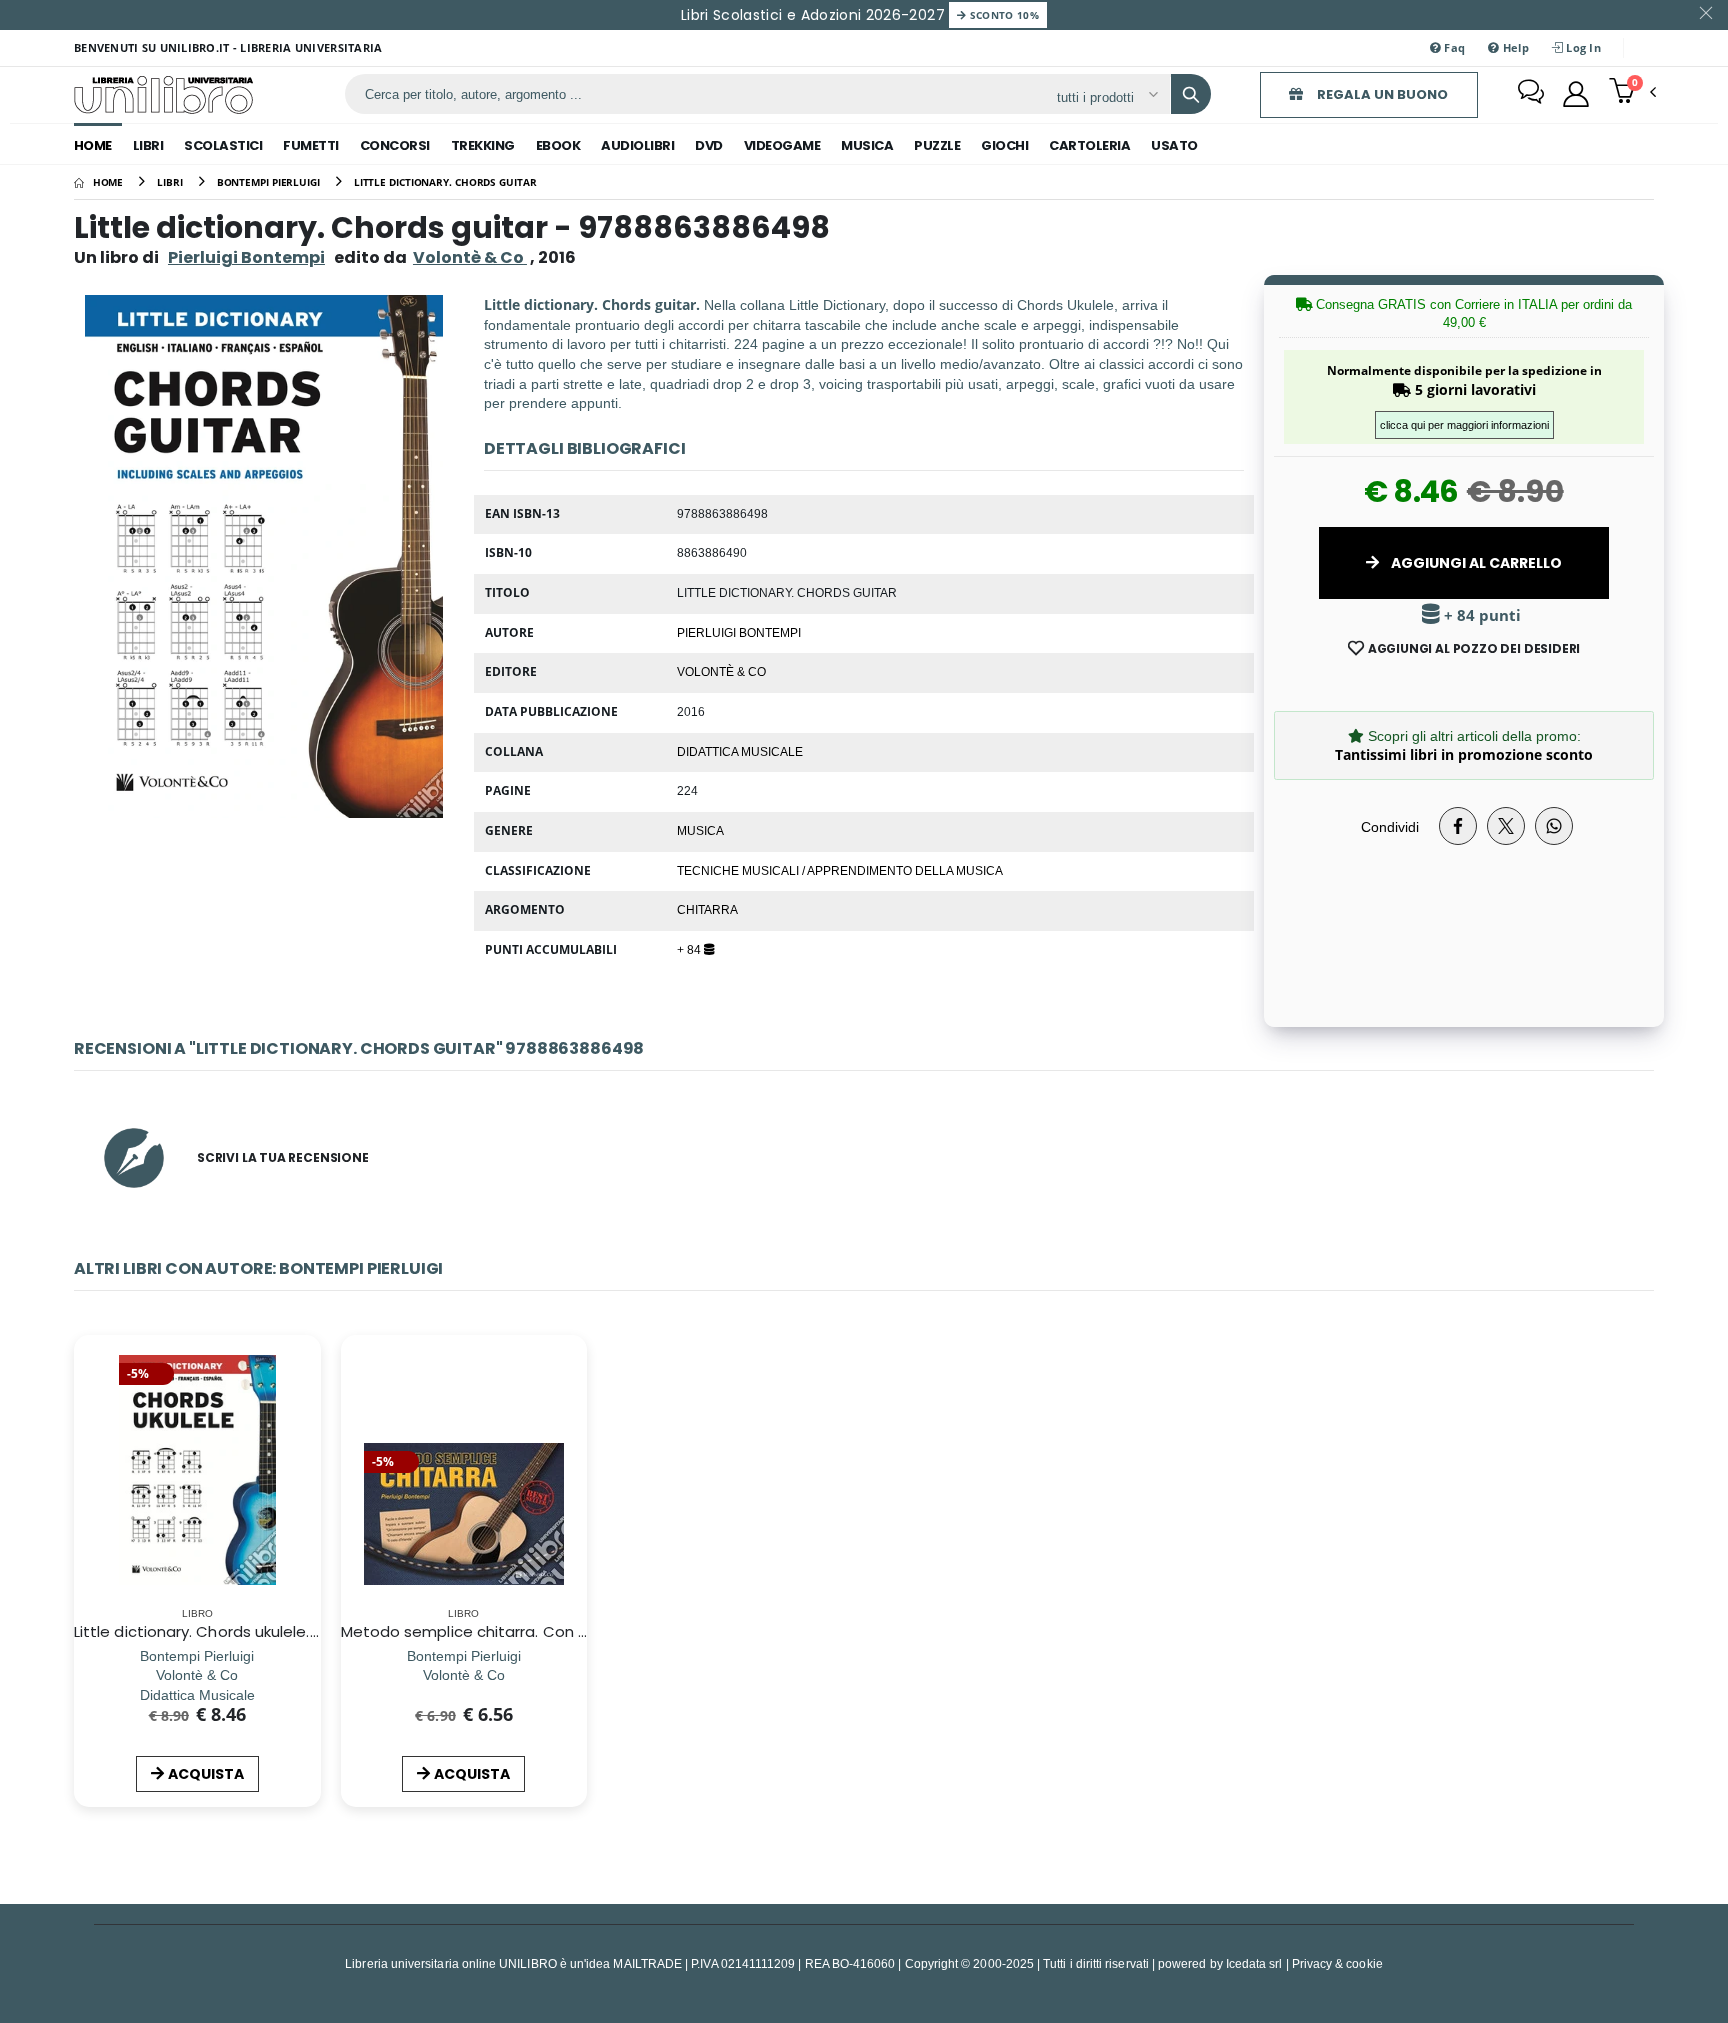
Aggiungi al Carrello (1475, 563)
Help (1513, 47)
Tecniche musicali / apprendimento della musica (840, 870)
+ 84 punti (1480, 615)
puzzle (937, 145)
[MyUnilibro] (1576, 94)
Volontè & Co (721, 671)
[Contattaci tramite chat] (1531, 94)
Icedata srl (1254, 1963)
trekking (483, 145)
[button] (1632, 93)
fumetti (311, 145)
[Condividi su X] (1506, 826)
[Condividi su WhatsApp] (1554, 826)
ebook (558, 145)
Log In (1582, 47)
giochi (1004, 145)
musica (867, 145)
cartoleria (1089, 145)
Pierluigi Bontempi (246, 257)
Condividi (1390, 826)
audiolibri (637, 145)
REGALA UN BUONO (1381, 94)
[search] (1191, 94)
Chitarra (707, 909)
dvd (709, 145)
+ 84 (690, 949)
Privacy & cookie (1337, 1963)
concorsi (395, 145)
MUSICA (700, 830)
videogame (782, 145)
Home (93, 145)
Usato (1174, 145)
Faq (1453, 47)
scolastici (223, 145)
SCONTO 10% (1002, 15)
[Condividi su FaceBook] (1458, 826)
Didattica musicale (740, 751)
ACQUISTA (206, 1774)
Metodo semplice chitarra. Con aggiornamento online (543, 1631)
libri (148, 145)
